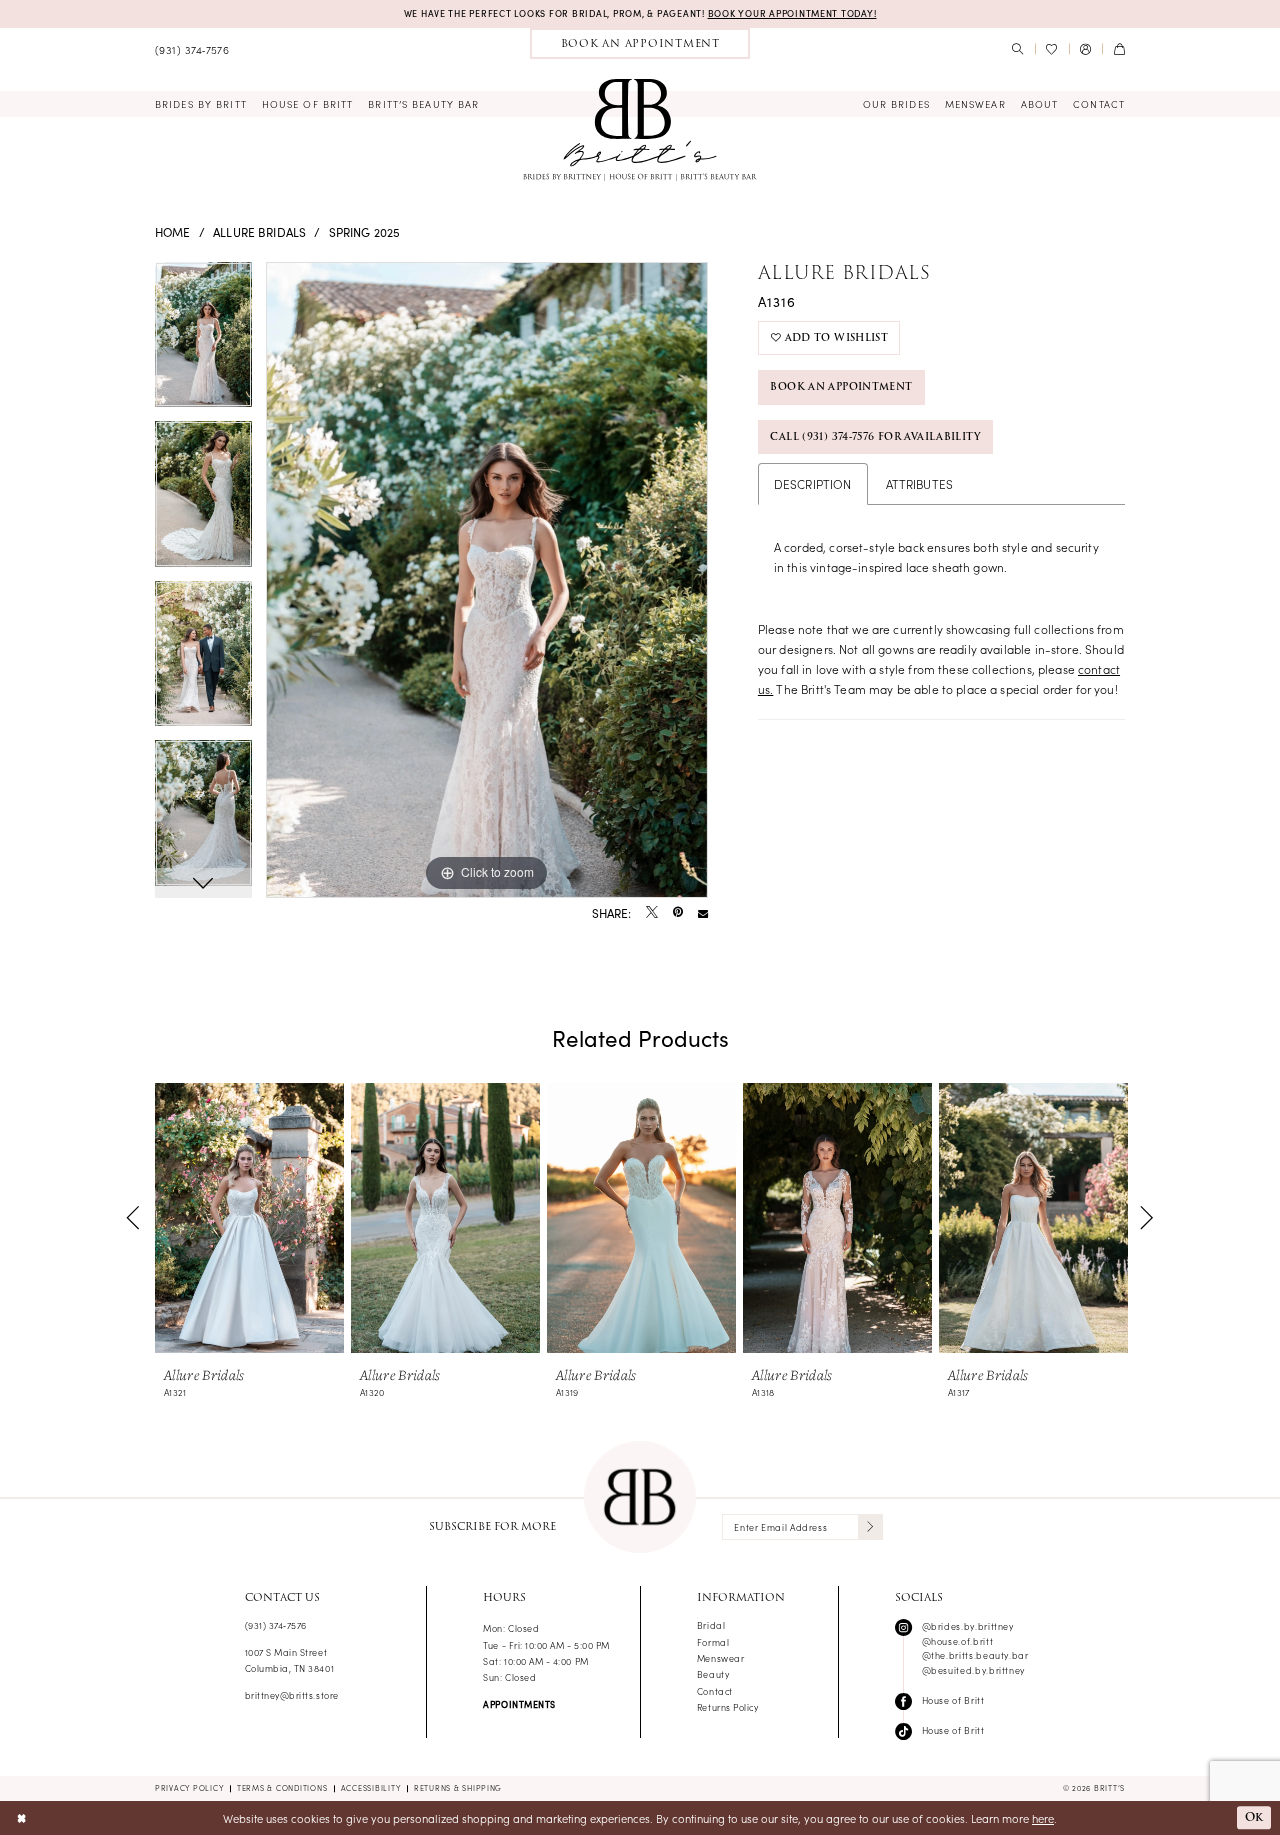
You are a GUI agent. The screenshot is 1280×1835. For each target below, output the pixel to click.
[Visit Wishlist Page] (1052, 49)
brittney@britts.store (292, 1695)
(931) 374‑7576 (276, 1625)
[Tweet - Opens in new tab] (652, 913)
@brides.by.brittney (968, 1626)
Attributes (920, 483)
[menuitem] (192, 49)
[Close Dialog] (21, 1818)
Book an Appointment (841, 386)
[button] (1086, 49)
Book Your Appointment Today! (792, 13)
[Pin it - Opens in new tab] (678, 913)
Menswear (720, 1658)
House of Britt (953, 1700)
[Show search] (1018, 49)
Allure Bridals (259, 231)
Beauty (713, 1674)
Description (813, 483)
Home (173, 231)
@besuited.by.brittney (973, 1670)
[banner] (640, 128)
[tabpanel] (203, 342)
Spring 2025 (365, 231)
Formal (713, 1642)
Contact (715, 1691)
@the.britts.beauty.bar (975, 1655)
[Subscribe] (870, 1527)
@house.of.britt (958, 1641)
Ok (1254, 1818)
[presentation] (249, 1218)
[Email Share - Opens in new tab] (703, 913)
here (1043, 1818)
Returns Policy (727, 1707)
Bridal (711, 1625)
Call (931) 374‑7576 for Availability (875, 436)
